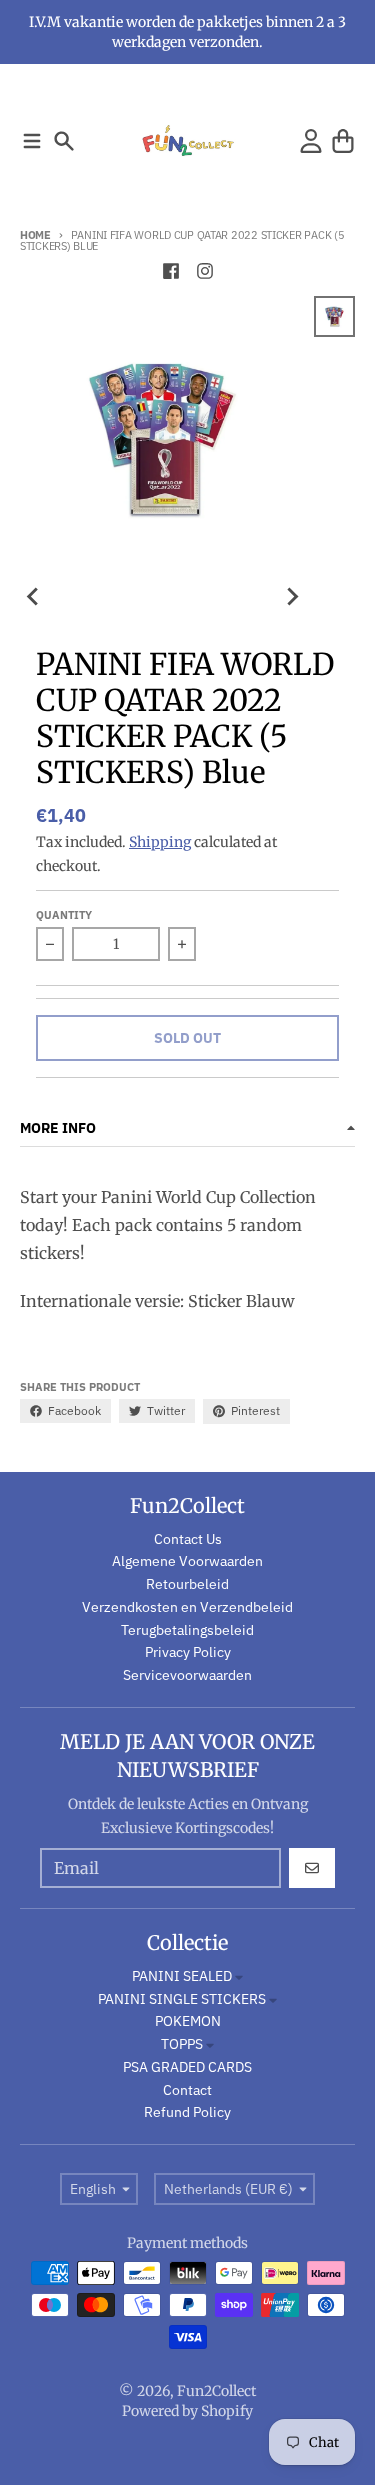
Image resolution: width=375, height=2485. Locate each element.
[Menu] (32, 141)
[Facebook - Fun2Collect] (171, 271)
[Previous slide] (34, 596)
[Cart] (343, 141)
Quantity (64, 915)
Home (35, 235)
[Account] (311, 141)
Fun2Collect (216, 2391)
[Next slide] (292, 596)
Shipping (160, 842)
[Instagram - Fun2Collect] (205, 271)
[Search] (64, 141)
